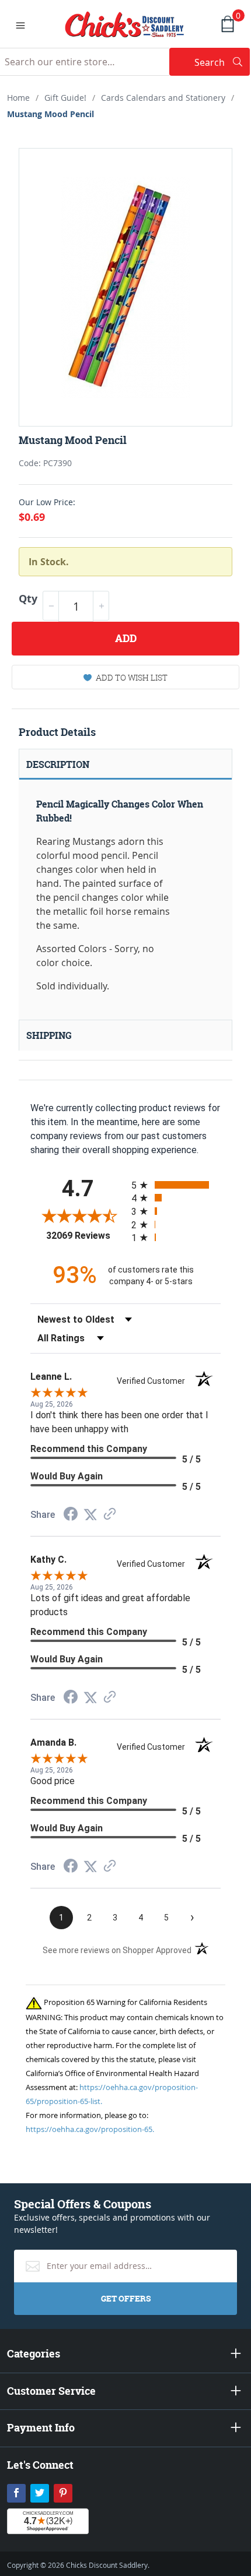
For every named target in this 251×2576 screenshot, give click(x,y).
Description (58, 764)
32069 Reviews (86, 1236)
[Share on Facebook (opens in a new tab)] (71, 1515)
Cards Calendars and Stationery (163, 98)
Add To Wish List (132, 677)
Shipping (49, 1035)
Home (18, 98)
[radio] (176, 1185)
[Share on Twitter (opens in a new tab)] (90, 1515)
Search (222, 62)
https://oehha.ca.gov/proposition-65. (90, 2129)
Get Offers (126, 2298)
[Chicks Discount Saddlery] (125, 23)
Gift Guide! (65, 98)
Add (126, 638)
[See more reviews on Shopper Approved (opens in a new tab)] (110, 1515)
